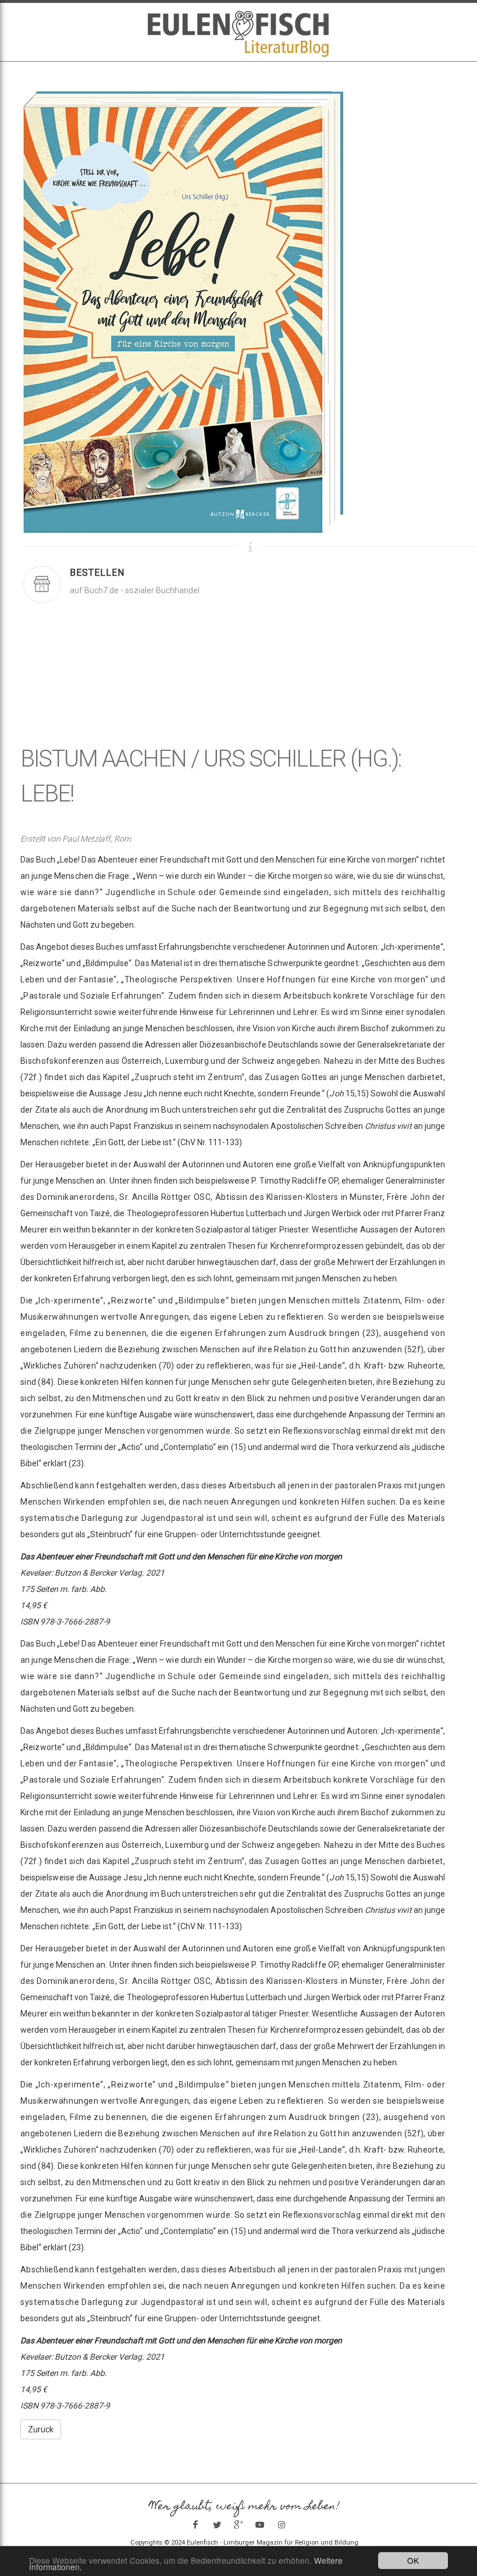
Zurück (41, 2429)
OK (413, 2560)
